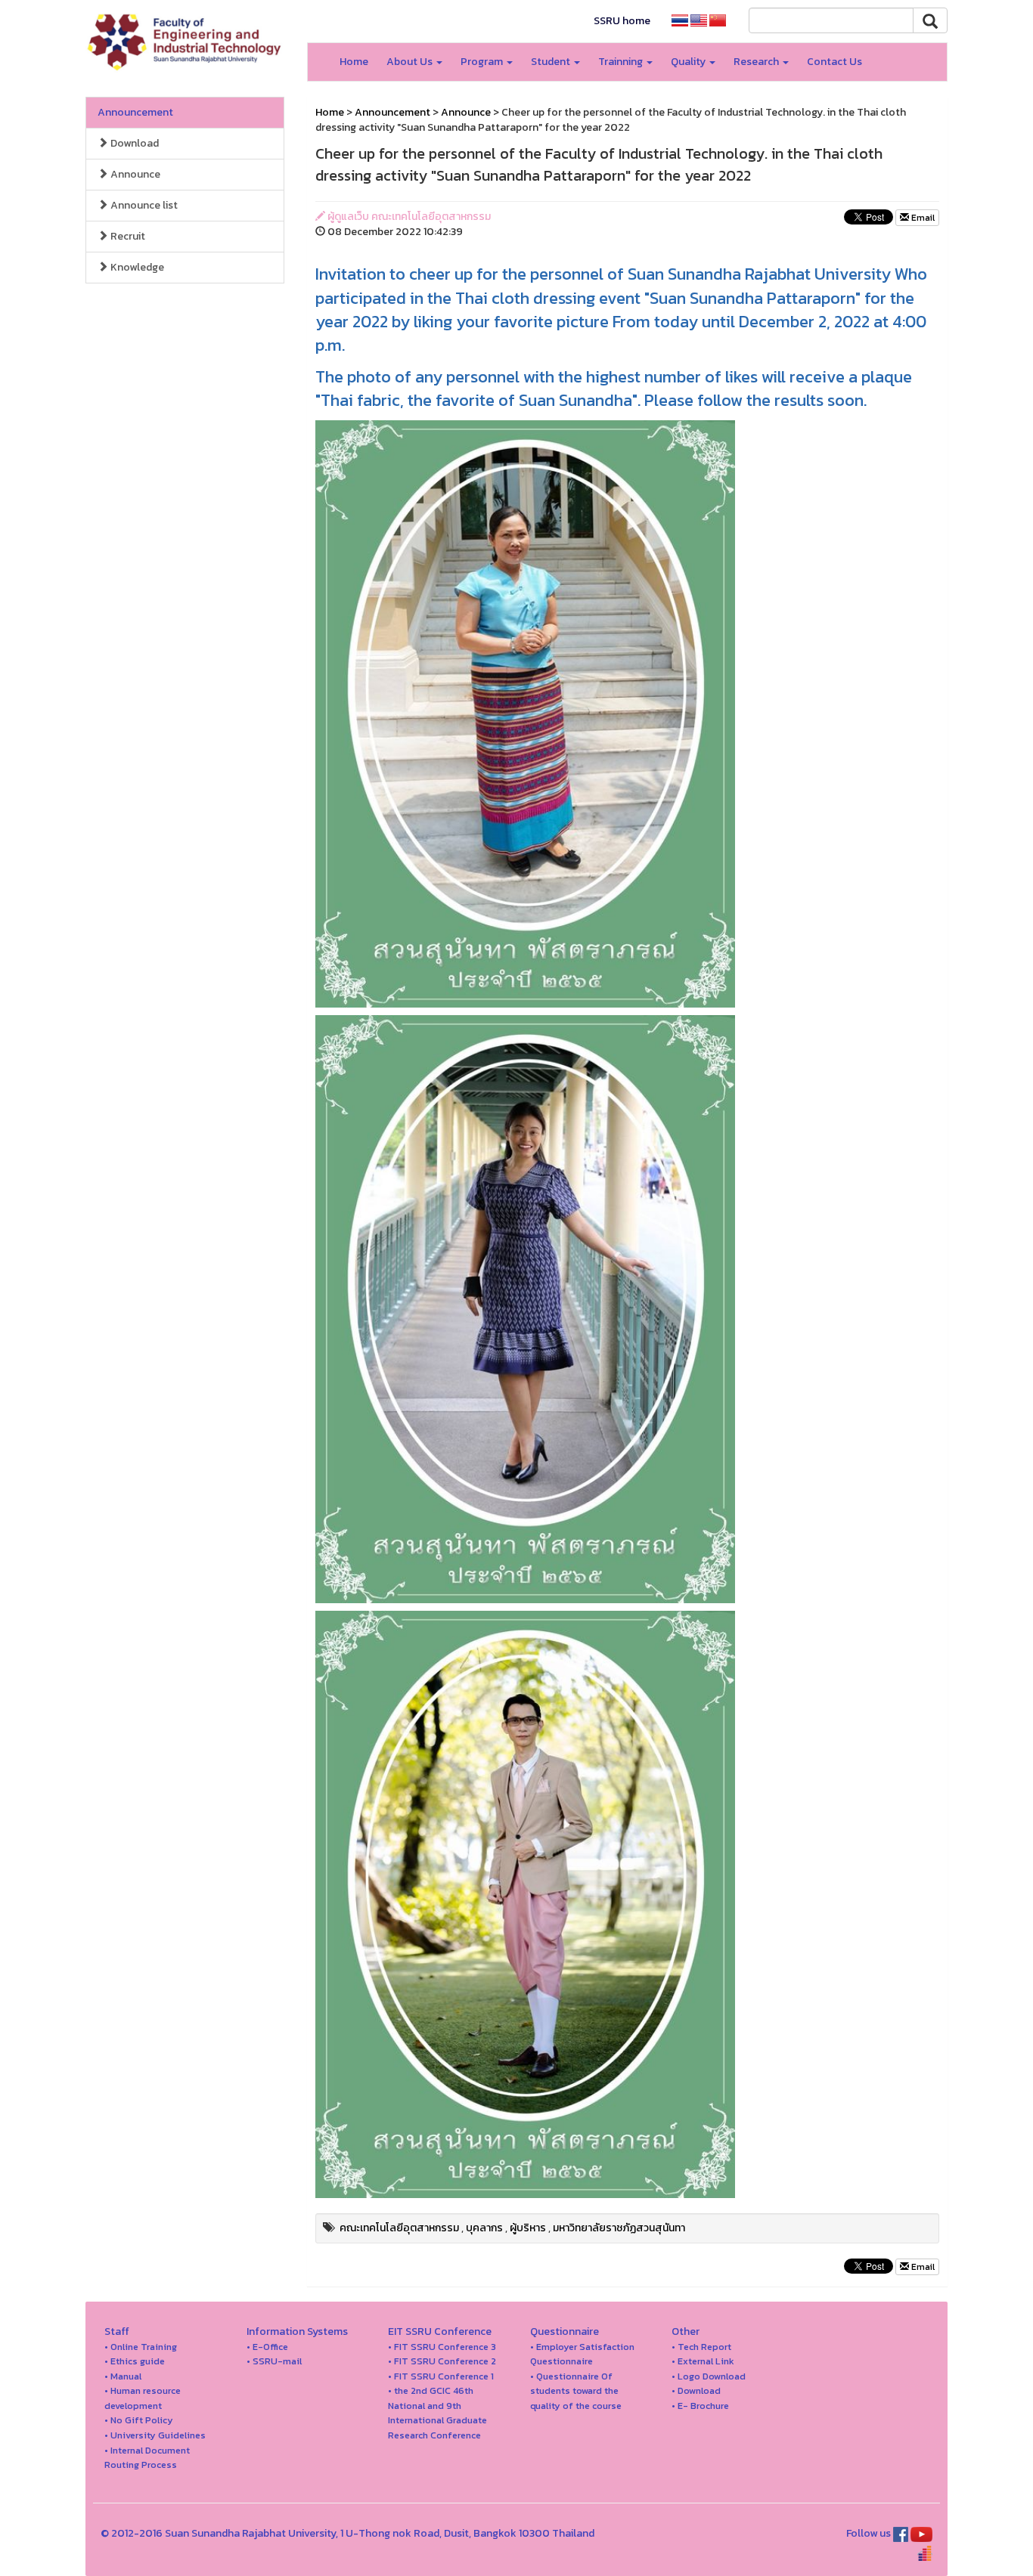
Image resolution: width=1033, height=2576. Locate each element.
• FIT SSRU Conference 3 (442, 2347)
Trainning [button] (622, 62)
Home (354, 62)
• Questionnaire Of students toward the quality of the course (576, 2391)
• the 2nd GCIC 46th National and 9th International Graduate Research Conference (437, 2413)
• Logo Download (709, 2376)
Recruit (127, 236)
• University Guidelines (155, 2435)
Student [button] (552, 62)
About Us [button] (411, 62)
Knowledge (136, 267)
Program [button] (483, 62)
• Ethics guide (135, 2361)
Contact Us (834, 62)
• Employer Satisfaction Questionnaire (582, 2354)
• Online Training (141, 2347)
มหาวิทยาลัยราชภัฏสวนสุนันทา (619, 2228)
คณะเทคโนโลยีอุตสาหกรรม (399, 2228)
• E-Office (267, 2347)
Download (133, 143)
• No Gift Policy (139, 2420)
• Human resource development (143, 2398)
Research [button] (757, 62)
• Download (696, 2390)
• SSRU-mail (274, 2361)
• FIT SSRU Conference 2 (442, 2361)
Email (922, 218)
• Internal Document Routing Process (147, 2458)
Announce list (143, 205)
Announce (134, 174)
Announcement (135, 112)
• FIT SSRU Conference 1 (441, 2376)
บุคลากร (484, 2228)
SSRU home (622, 21)
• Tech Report (701, 2347)
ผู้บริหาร (528, 2228)
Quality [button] (689, 62)
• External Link (703, 2361)
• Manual (123, 2376)
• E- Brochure (700, 2406)
